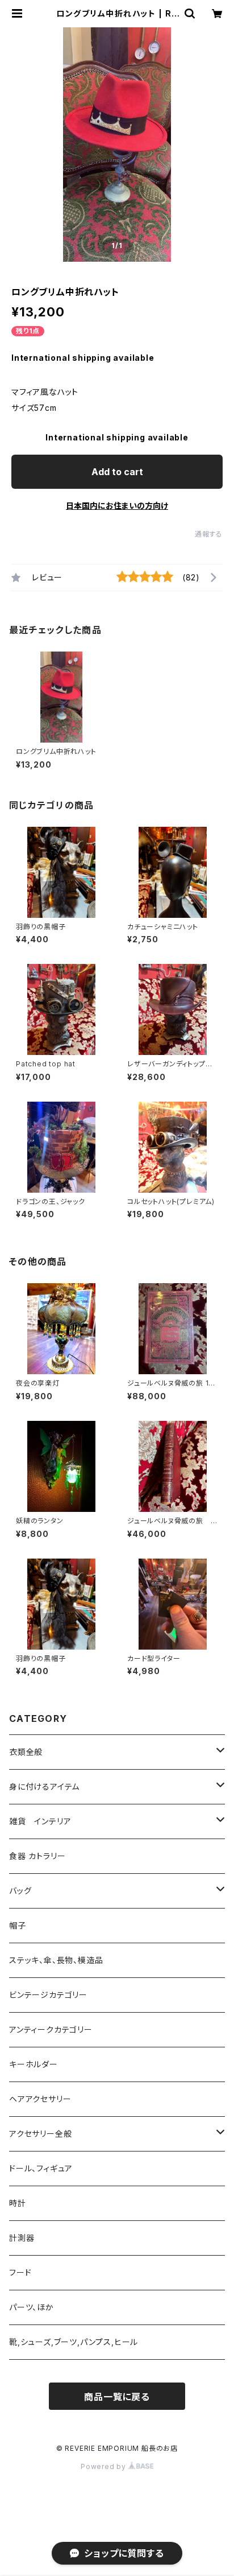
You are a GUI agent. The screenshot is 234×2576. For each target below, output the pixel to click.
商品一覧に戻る (117, 2397)
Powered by (105, 2466)
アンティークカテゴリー (51, 2029)
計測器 (22, 2238)
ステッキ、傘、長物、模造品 (56, 1960)
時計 (18, 2203)
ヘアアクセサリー (40, 2099)
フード (20, 2272)
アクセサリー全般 (40, 2134)
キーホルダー (34, 2064)
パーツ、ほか (32, 2307)
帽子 (18, 1925)
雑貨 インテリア (40, 1821)
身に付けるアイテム (44, 1786)
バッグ (20, 1891)
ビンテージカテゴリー (48, 1995)
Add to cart (117, 472)
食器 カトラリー (37, 1856)
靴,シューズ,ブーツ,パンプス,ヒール (74, 2342)
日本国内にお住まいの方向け (117, 506)
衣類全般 (26, 1752)
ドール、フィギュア (41, 2168)
